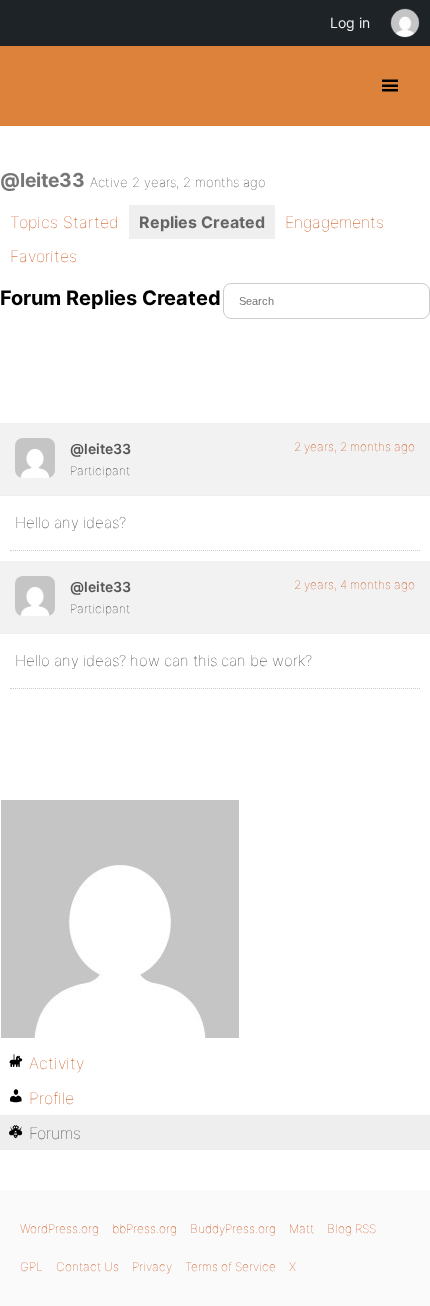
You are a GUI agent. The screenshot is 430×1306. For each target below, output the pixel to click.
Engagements (334, 222)
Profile (51, 1098)
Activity (56, 1063)
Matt (301, 1228)
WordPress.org (59, 1228)
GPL (31, 1266)
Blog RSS (351, 1228)
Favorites (43, 256)
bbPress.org (144, 1228)
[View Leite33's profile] (35, 458)
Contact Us (87, 1266)
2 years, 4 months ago (354, 584)
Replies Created (202, 222)
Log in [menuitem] (350, 22)
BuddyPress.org (32, 86)
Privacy (152, 1266)
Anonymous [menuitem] (404, 23)
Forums (55, 1133)
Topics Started (64, 222)
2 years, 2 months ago (354, 446)
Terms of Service (230, 1266)
